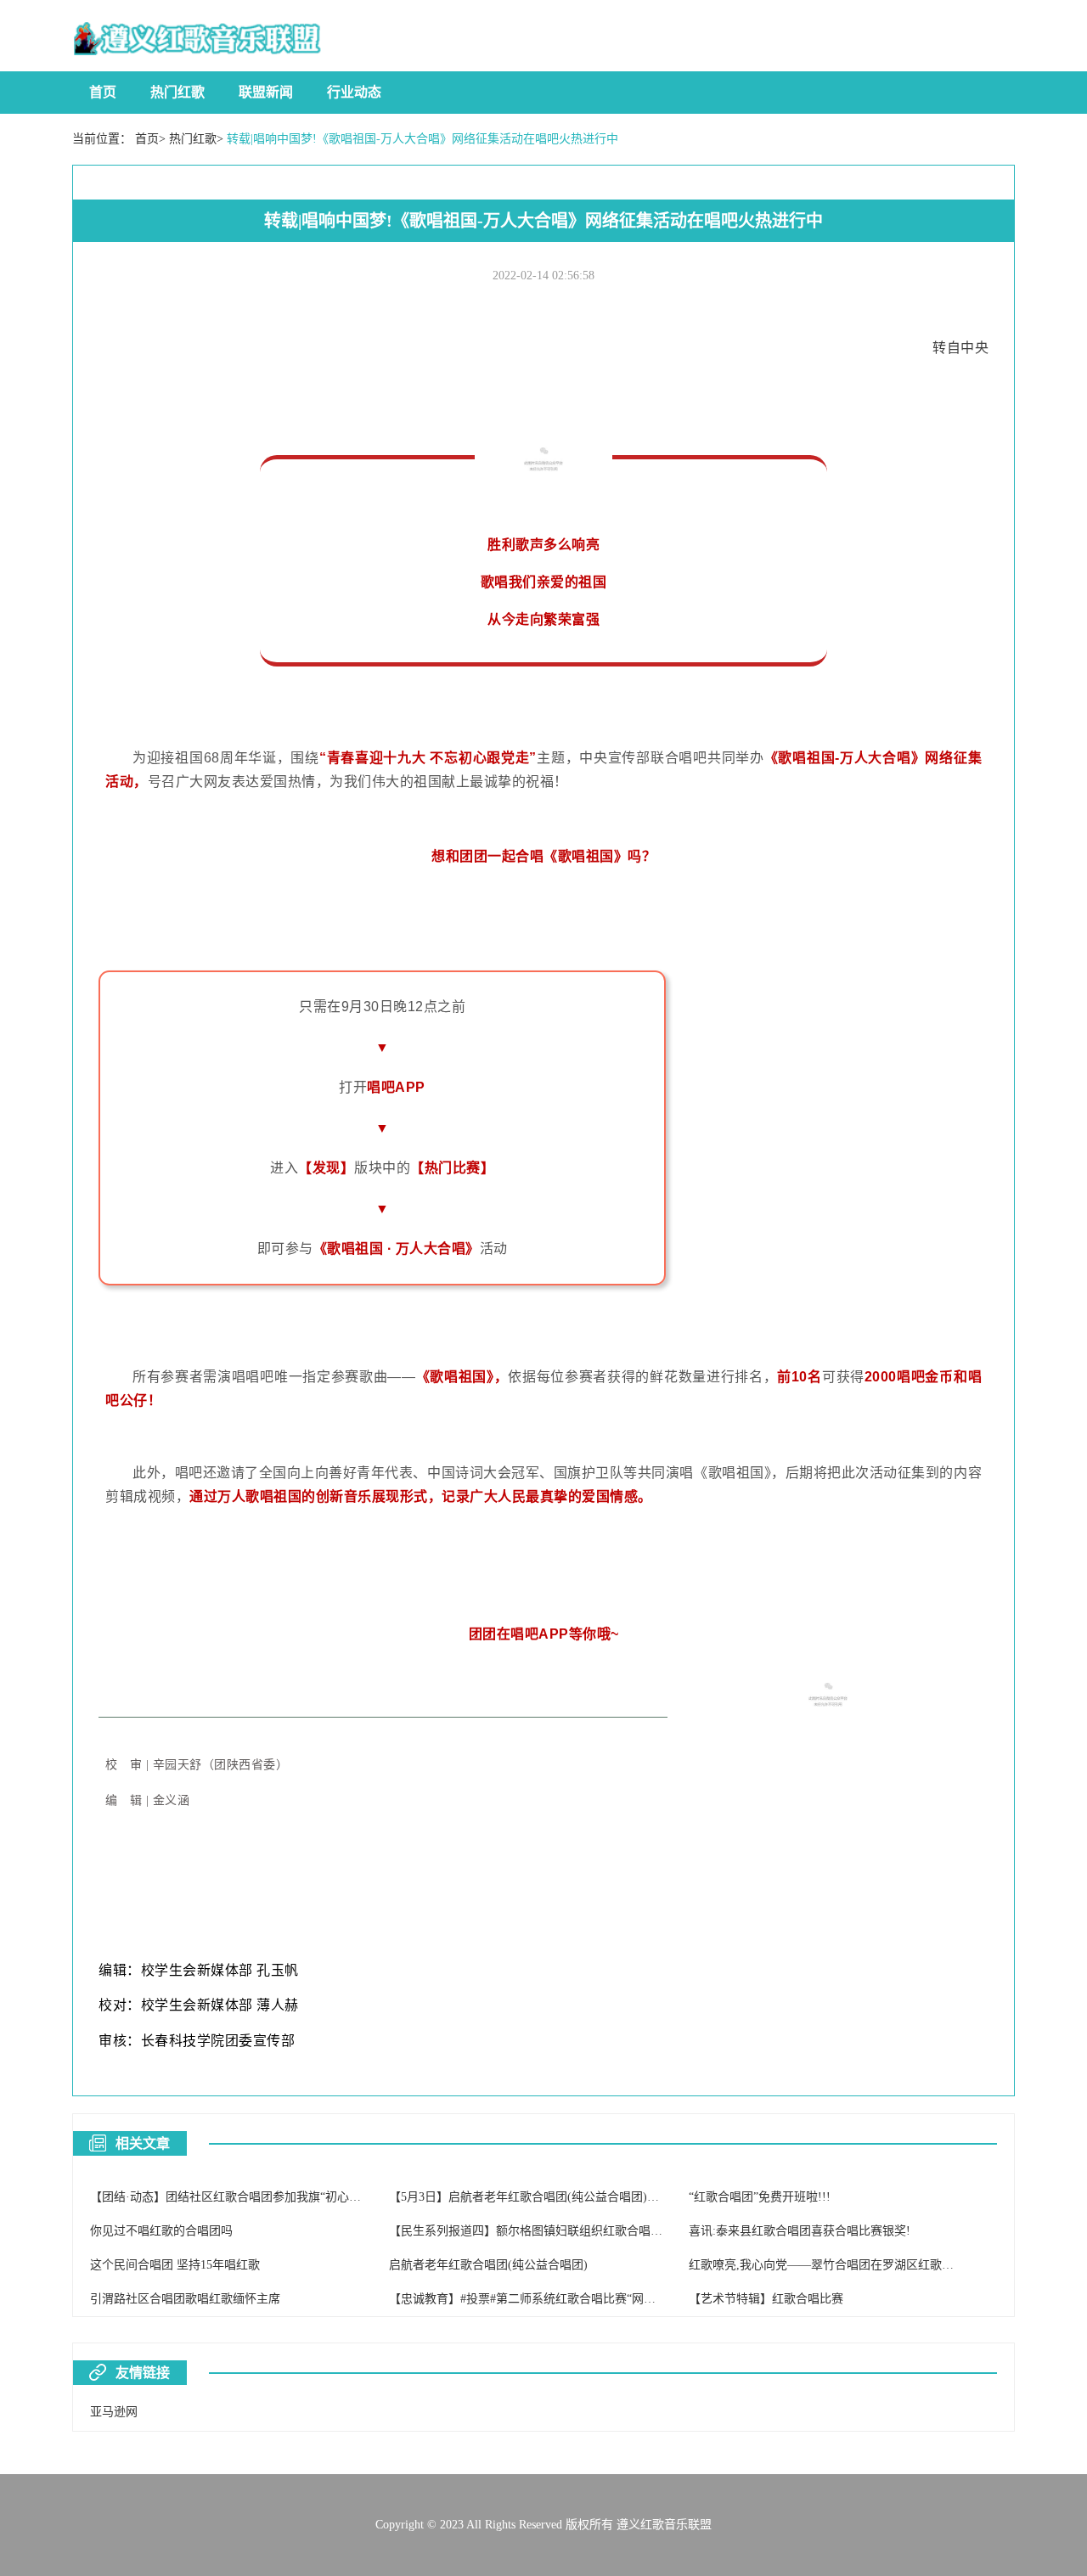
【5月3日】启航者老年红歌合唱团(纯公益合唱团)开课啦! (538, 2197)
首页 (103, 92)
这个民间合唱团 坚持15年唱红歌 (175, 2265)
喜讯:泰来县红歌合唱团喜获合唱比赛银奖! (800, 2231)
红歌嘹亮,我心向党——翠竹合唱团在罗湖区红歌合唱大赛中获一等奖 (869, 2265)
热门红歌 (177, 92)
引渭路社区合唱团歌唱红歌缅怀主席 (185, 2299)
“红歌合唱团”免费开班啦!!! (760, 2197)
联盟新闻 (266, 92)
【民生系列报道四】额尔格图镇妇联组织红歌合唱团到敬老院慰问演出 (573, 2231)
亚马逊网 (114, 2412)
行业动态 (354, 92)
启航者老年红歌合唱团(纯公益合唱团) (488, 2265)
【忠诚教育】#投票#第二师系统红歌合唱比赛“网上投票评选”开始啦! (569, 2299)
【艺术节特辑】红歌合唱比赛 (766, 2299)
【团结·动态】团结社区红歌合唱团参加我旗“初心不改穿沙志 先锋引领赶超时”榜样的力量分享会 (343, 2197)
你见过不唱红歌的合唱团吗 (161, 2231)
